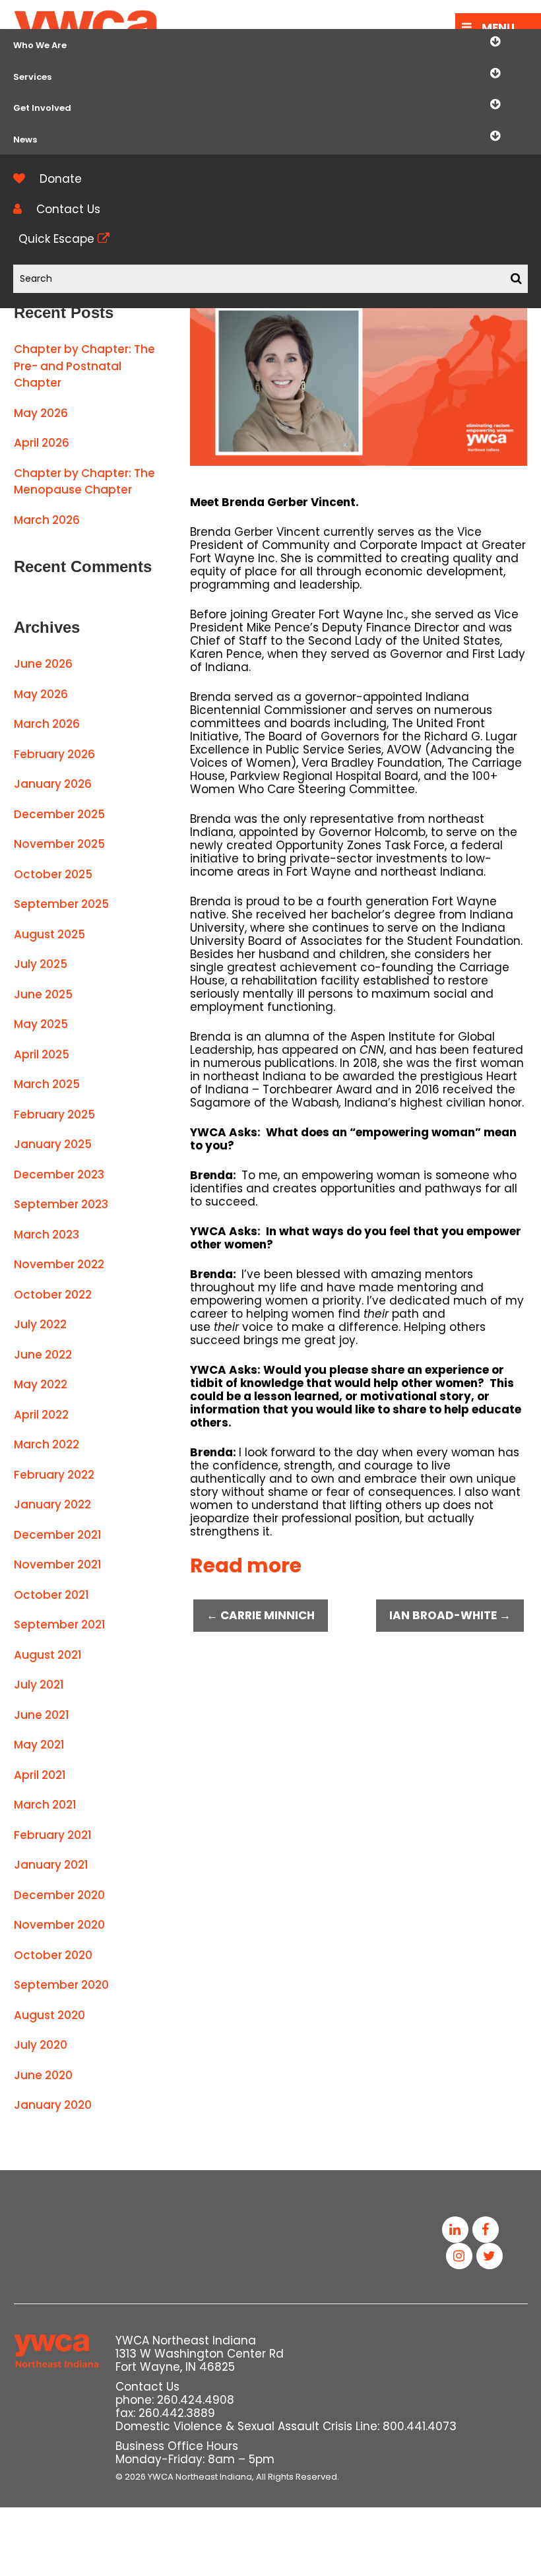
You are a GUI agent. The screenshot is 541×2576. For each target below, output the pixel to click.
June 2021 (42, 1715)
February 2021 (53, 1835)
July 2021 (39, 1685)
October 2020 (53, 1955)
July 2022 (40, 1324)
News (25, 140)
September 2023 (61, 1204)
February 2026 (54, 754)
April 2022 (41, 1415)
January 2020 (53, 2105)
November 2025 (59, 844)
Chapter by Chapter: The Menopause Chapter (84, 482)
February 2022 (54, 1475)
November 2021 (58, 1564)
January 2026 (53, 784)
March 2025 (47, 1084)
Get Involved (42, 108)
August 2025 (49, 934)
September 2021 (60, 1625)
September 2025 (61, 904)
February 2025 (54, 1114)
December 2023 (59, 1175)
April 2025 (42, 1054)
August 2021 (48, 1655)
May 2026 (41, 413)
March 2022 (47, 1444)
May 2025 (41, 1024)
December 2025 (59, 814)
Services (32, 77)
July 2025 (41, 964)
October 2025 (53, 874)
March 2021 (45, 1805)
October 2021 (51, 1595)
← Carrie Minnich (261, 1615)
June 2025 (43, 994)
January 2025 (53, 1144)
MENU (498, 28)
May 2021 (39, 1745)
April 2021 (40, 1775)
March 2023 (47, 1235)
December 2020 (59, 1895)
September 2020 (61, 1985)
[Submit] (516, 279)
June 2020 (43, 2075)
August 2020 (49, 2015)
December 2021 (58, 1535)
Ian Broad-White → (450, 1615)
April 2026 (42, 443)
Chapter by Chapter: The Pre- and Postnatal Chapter (84, 366)
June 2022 (43, 1355)
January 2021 (51, 1865)
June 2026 (43, 664)
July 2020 (41, 2045)
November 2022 (59, 1264)
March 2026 (47, 520)
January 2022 (52, 1504)
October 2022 (53, 1295)
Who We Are (40, 45)
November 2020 (59, 1925)
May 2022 (41, 1384)
